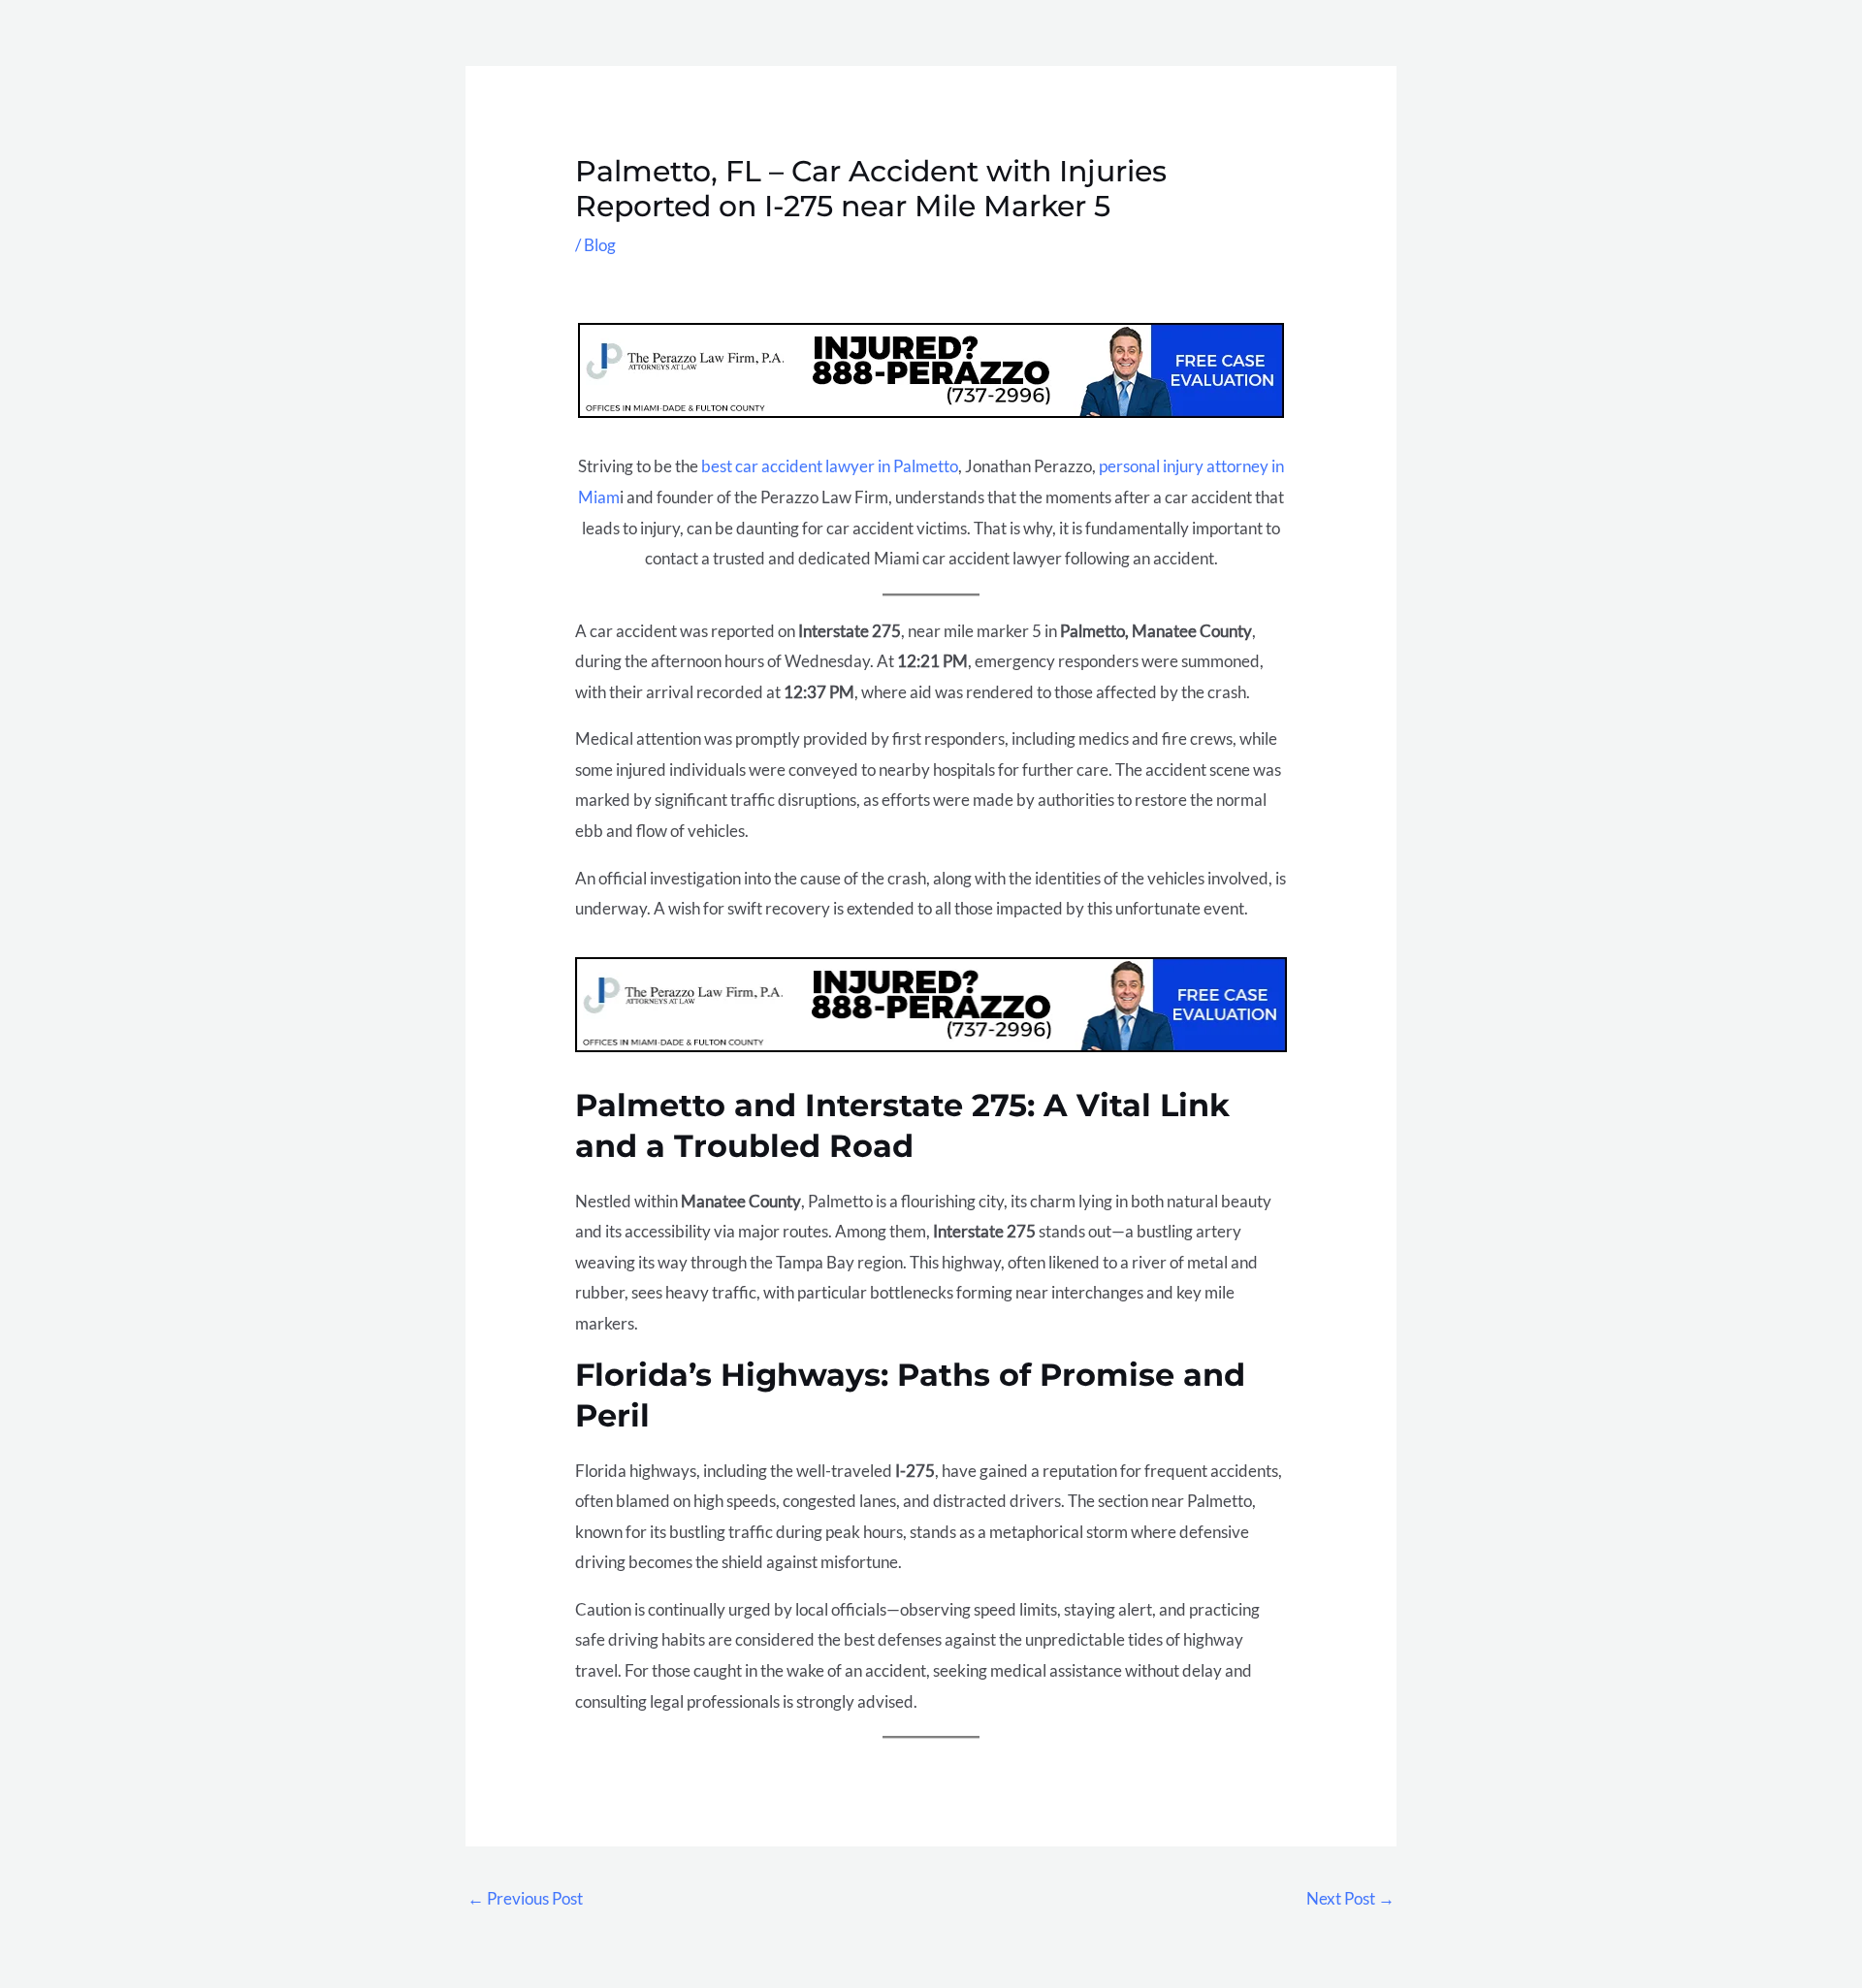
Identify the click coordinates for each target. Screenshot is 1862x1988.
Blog (600, 245)
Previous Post (525, 1898)
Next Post (1350, 1898)
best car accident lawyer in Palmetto (830, 466)
